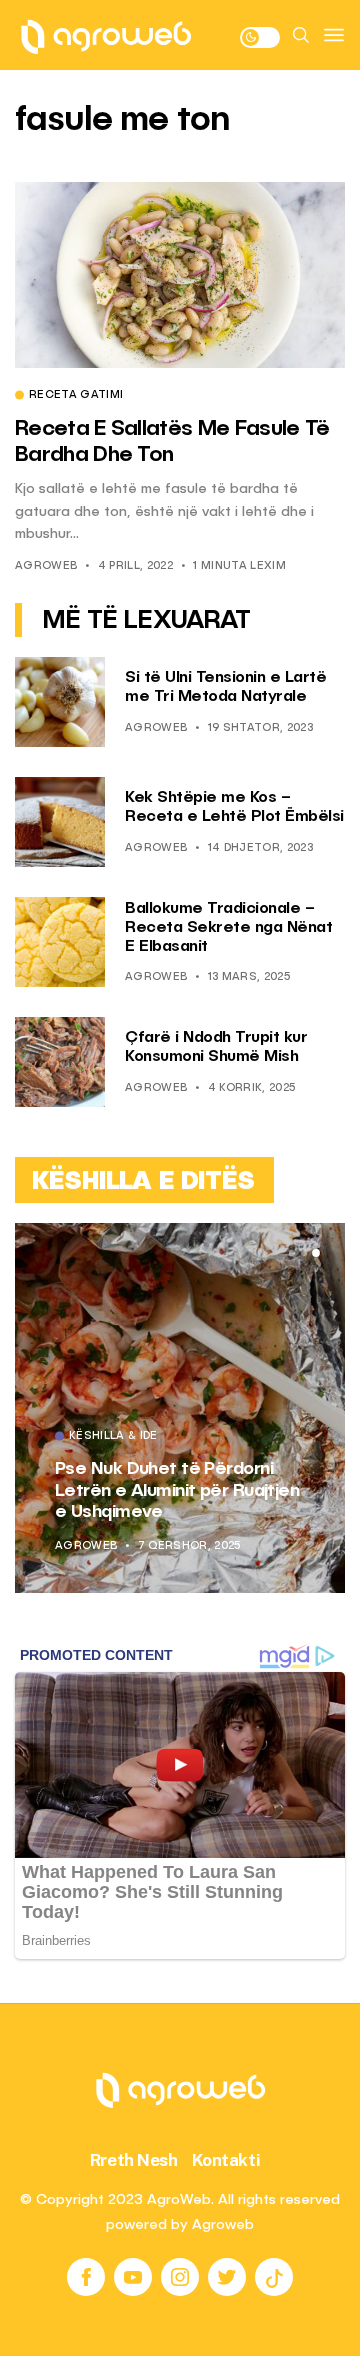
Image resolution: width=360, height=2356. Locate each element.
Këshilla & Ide (113, 1437)
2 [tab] (304, 1253)
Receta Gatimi (76, 396)
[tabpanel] (180, 1408)
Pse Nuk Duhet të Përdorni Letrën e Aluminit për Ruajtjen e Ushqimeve (177, 1490)
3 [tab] (316, 1253)
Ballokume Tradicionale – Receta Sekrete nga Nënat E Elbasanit (228, 928)
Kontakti (226, 2160)
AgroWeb (46, 566)
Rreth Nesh (134, 2160)
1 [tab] (292, 1253)
